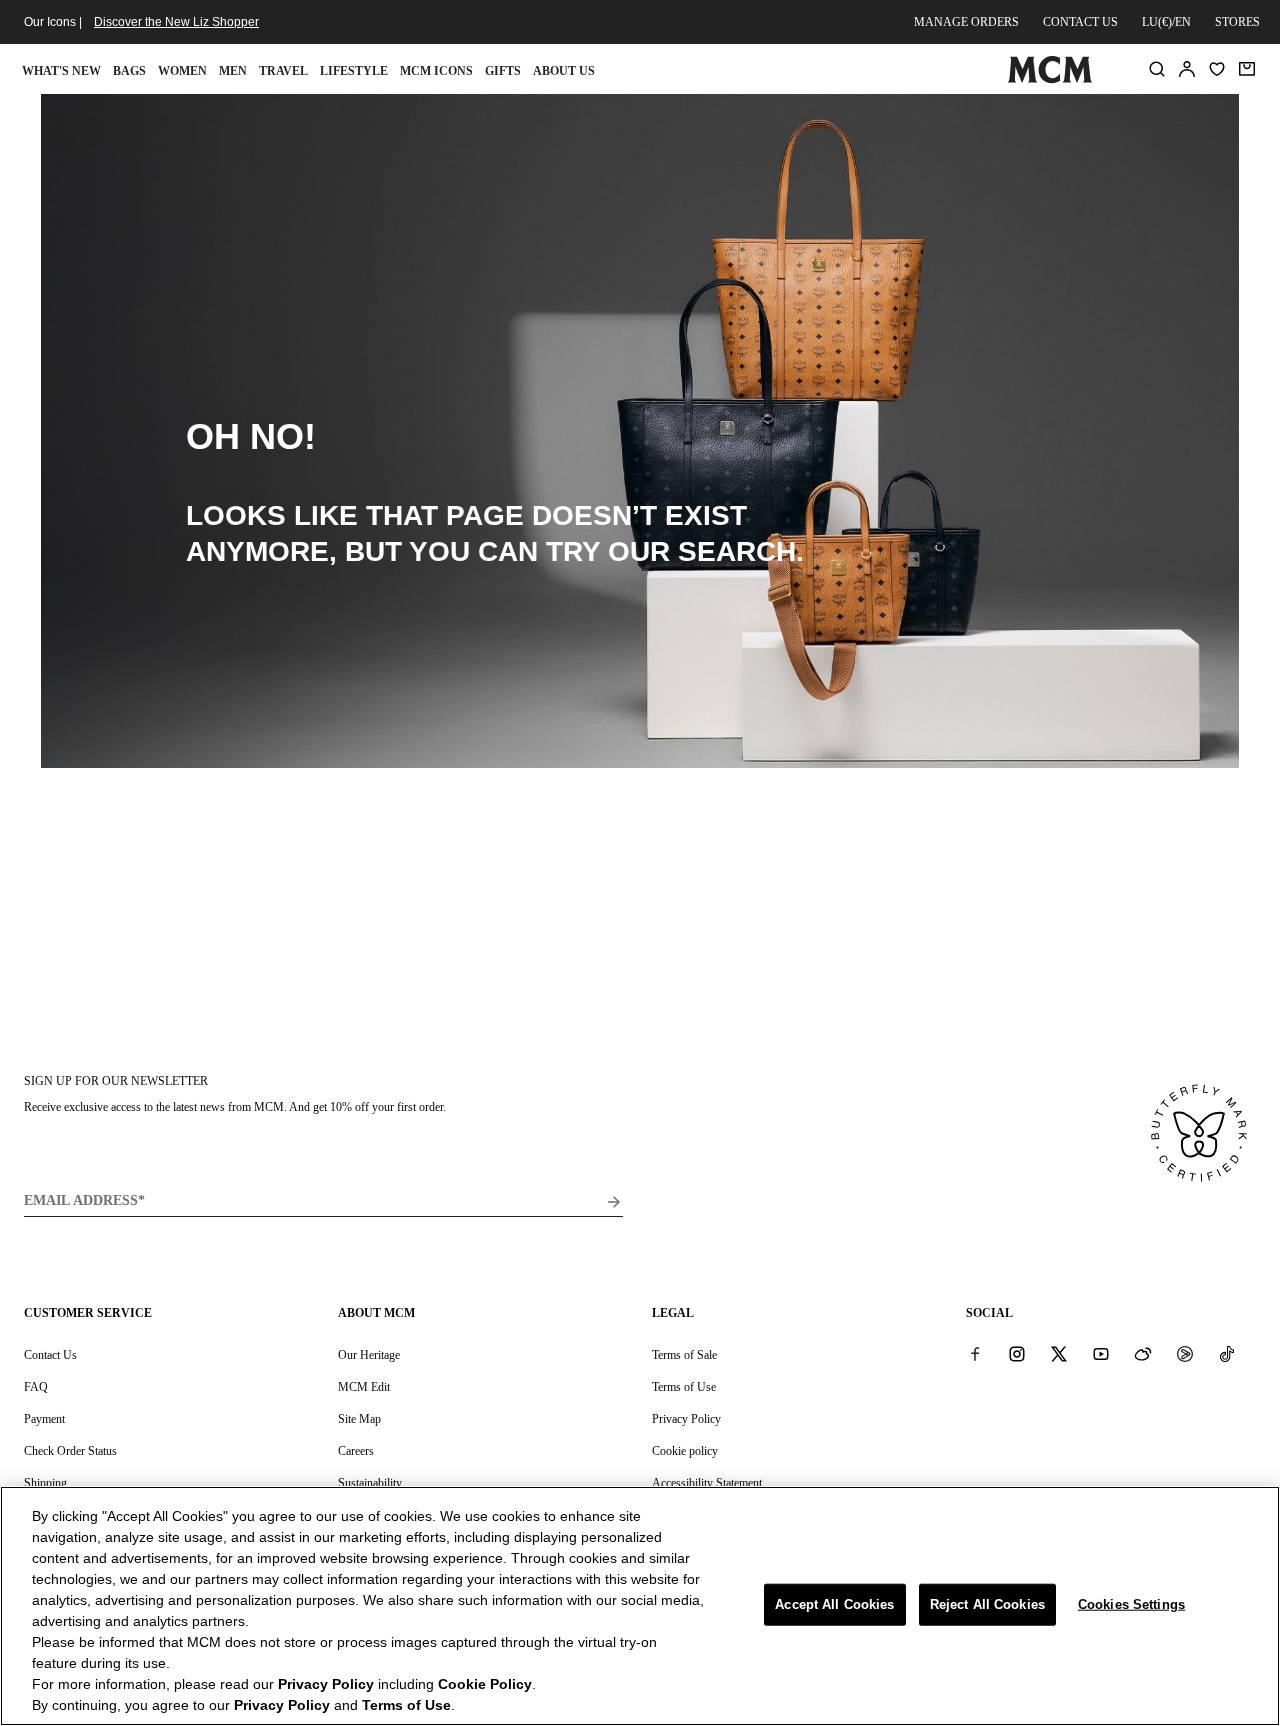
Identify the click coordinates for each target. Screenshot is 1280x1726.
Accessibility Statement (707, 1483)
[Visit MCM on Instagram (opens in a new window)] (1017, 1354)
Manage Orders (966, 22)
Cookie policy (685, 1451)
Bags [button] (129, 71)
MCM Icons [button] (436, 71)
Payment (44, 1419)
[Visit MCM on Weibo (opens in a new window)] (1143, 1354)
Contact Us (50, 1355)
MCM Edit (364, 1387)
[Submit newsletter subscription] (614, 1202)
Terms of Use (684, 1387)
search (737, 551)
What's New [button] (61, 71)
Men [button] (233, 71)
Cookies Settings (1131, 1604)
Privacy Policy (686, 1419)
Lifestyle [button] (354, 71)
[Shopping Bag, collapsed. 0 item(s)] (1247, 69)
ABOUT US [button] (564, 71)
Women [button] (182, 71)
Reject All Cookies (987, 1604)
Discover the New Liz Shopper (176, 22)
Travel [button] (283, 71)
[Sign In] (1187, 69)
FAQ (36, 1387)
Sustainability (370, 1483)
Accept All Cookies (834, 1604)
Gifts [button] (503, 71)
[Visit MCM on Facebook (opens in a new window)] (975, 1354)
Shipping (45, 1483)
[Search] (1157, 69)
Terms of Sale (684, 1355)
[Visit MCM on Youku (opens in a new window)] (1185, 1354)
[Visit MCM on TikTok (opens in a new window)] (1227, 1354)
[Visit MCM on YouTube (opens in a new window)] (1101, 1354)
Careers (356, 1451)
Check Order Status (70, 1451)
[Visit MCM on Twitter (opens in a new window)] (1059, 1354)
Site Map (359, 1419)
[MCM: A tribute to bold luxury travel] (1049, 79)
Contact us (1080, 22)
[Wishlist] (1217, 69)
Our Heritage (369, 1355)
